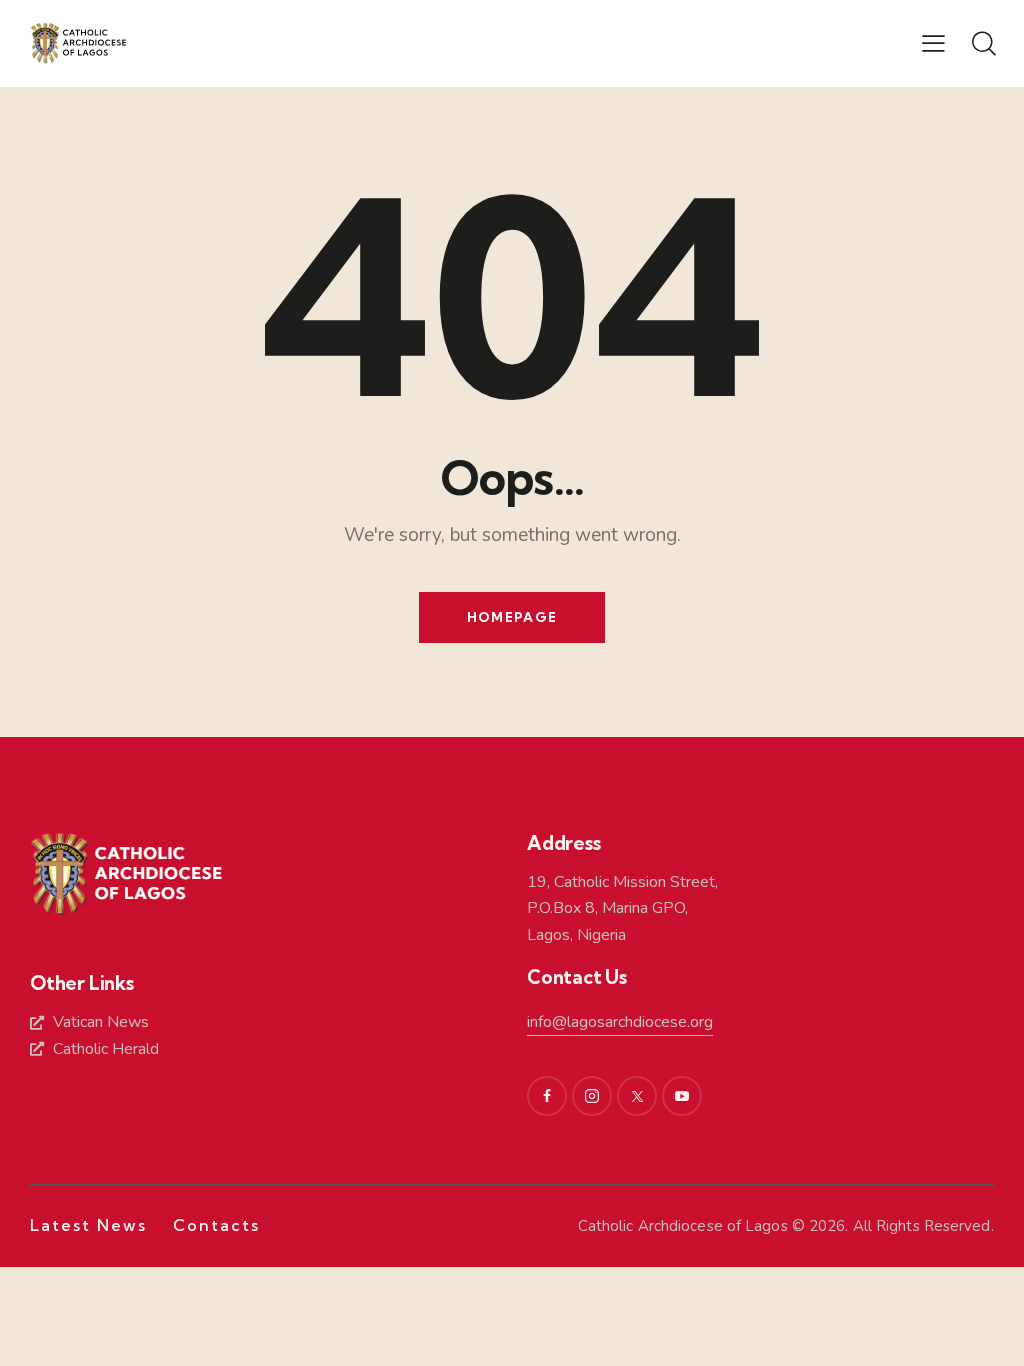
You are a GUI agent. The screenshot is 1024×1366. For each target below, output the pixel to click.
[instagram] (592, 1096)
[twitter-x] (637, 1096)
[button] (933, 43)
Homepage (512, 617)
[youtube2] (682, 1096)
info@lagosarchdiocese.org (620, 1022)
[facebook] (547, 1096)
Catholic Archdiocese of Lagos (683, 1226)
